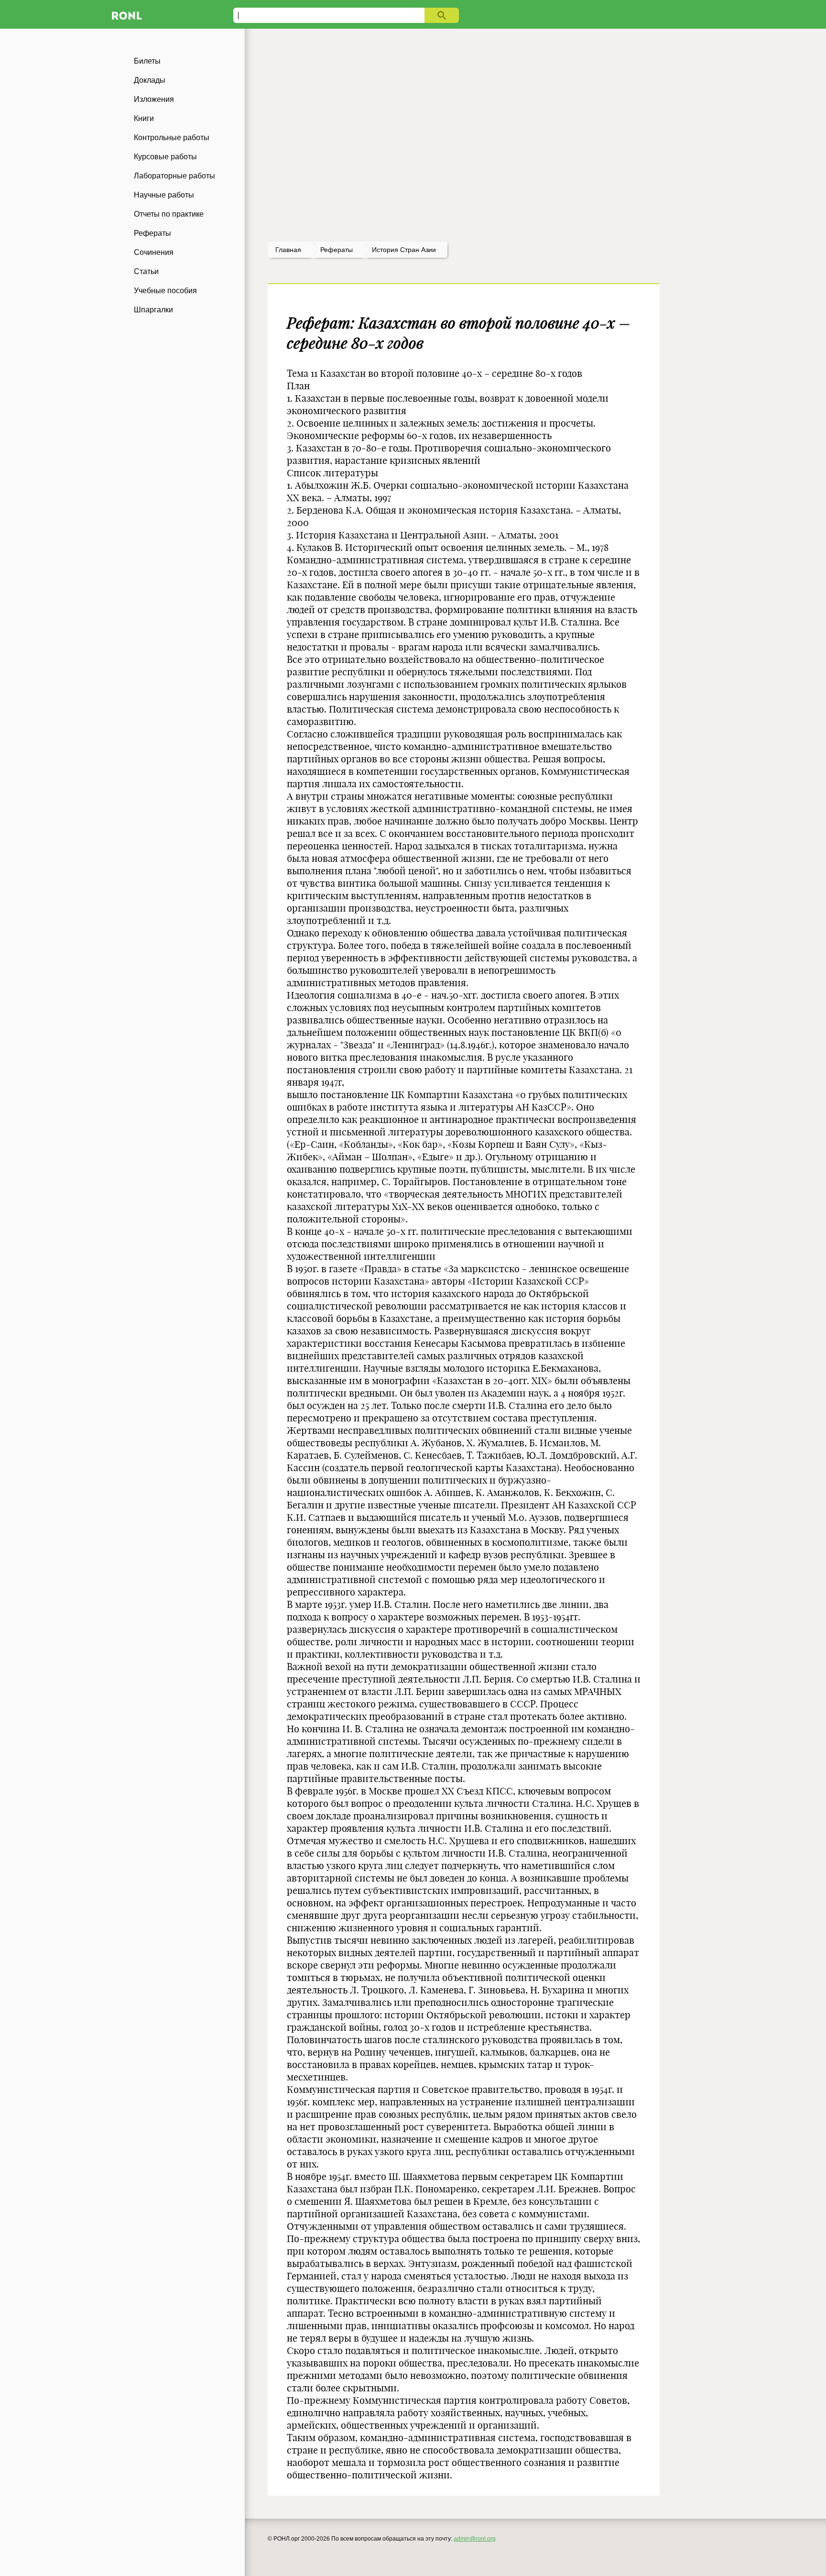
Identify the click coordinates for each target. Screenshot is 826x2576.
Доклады (150, 80)
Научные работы (164, 195)
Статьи (146, 271)
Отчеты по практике (169, 214)
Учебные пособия (165, 291)
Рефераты (152, 233)
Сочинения (154, 252)
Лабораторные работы (174, 176)
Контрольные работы (172, 138)
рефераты (337, 250)
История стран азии (404, 250)
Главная (288, 250)
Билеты (147, 61)
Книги (144, 118)
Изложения (154, 99)
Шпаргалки (153, 310)
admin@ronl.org (475, 2539)
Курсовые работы (165, 157)
